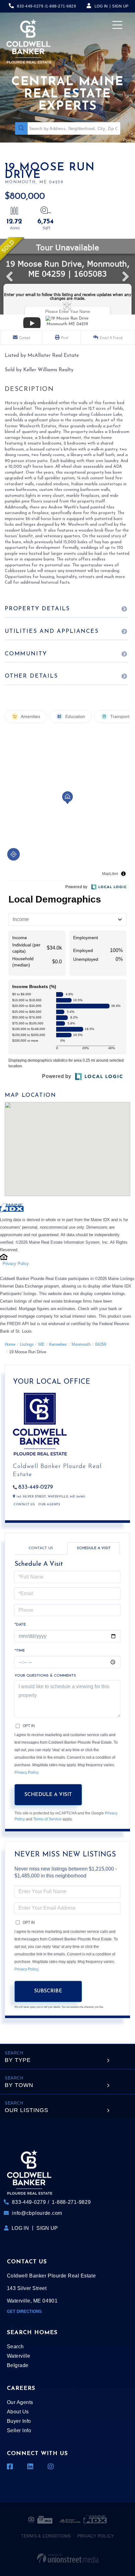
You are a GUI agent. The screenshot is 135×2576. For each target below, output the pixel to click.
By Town (19, 2085)
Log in (101, 6)
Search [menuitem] (15, 2347)
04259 (101, 1344)
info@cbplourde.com (37, 2213)
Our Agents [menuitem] (20, 2402)
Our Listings (27, 2110)
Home (10, 1344)
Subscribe (48, 1991)
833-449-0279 (30, 6)
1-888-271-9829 (61, 6)
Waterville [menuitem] (19, 2356)
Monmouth (81, 1344)
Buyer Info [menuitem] (19, 2421)
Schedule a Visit (94, 1548)
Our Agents (49, 1504)
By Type (18, 2060)
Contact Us (24, 1504)
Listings (27, 1344)
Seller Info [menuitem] (19, 2430)
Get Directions (24, 2311)
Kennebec (58, 1344)
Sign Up (120, 6)
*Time (20, 1651)
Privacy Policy (16, 1264)
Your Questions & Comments (45, 1676)
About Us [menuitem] (18, 2412)
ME (41, 1344)
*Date (20, 1625)
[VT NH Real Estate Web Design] (68, 2558)
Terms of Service (47, 1819)
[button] (21, 128)
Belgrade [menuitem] (18, 2365)
